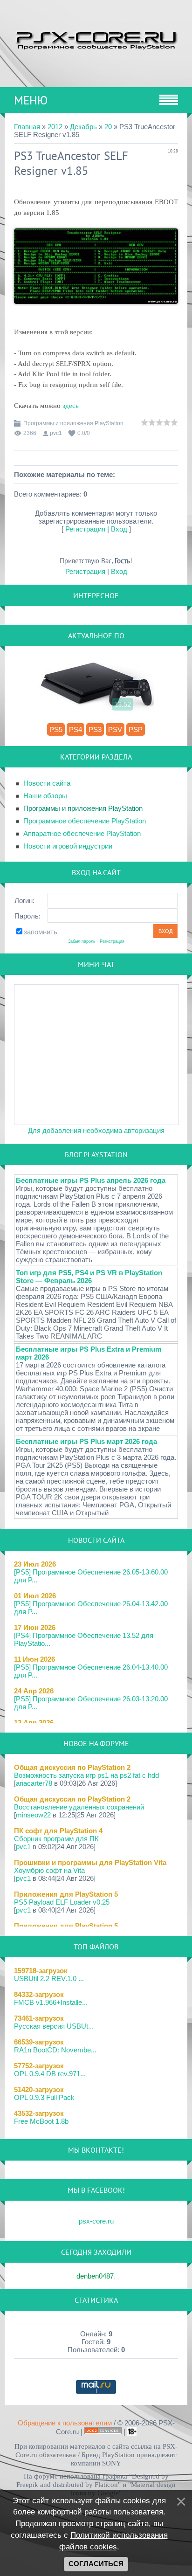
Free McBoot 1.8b (41, 2121)
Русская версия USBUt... (54, 2026)
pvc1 (56, 433)
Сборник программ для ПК (56, 1839)
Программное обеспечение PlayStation (85, 821)
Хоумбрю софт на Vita (49, 1870)
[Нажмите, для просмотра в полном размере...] (96, 311)
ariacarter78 (34, 1783)
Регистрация (85, 529)
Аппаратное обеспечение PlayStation (82, 833)
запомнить (41, 932)
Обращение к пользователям (65, 2423)
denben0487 (95, 2276)
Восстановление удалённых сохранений (79, 1807)
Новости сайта (47, 783)
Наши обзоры (45, 796)
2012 (55, 127)
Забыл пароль (82, 941)
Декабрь (83, 127)
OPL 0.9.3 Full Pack (44, 2097)
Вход (119, 529)
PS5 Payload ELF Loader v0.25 (62, 1902)
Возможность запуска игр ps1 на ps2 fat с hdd (86, 1775)
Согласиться (96, 2564)
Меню (31, 100)
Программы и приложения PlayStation (73, 423)
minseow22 (33, 1815)
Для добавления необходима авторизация (96, 1130)
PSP (136, 729)
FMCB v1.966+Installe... (51, 2002)
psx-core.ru (96, 2221)
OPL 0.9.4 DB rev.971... (50, 2074)
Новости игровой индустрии (68, 846)
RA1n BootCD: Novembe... (55, 2050)
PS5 (56, 729)
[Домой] (96, 39)
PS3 (95, 729)
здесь (71, 406)
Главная (27, 127)
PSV (115, 729)
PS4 (75, 729)
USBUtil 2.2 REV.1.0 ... (49, 1979)
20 (108, 127)
